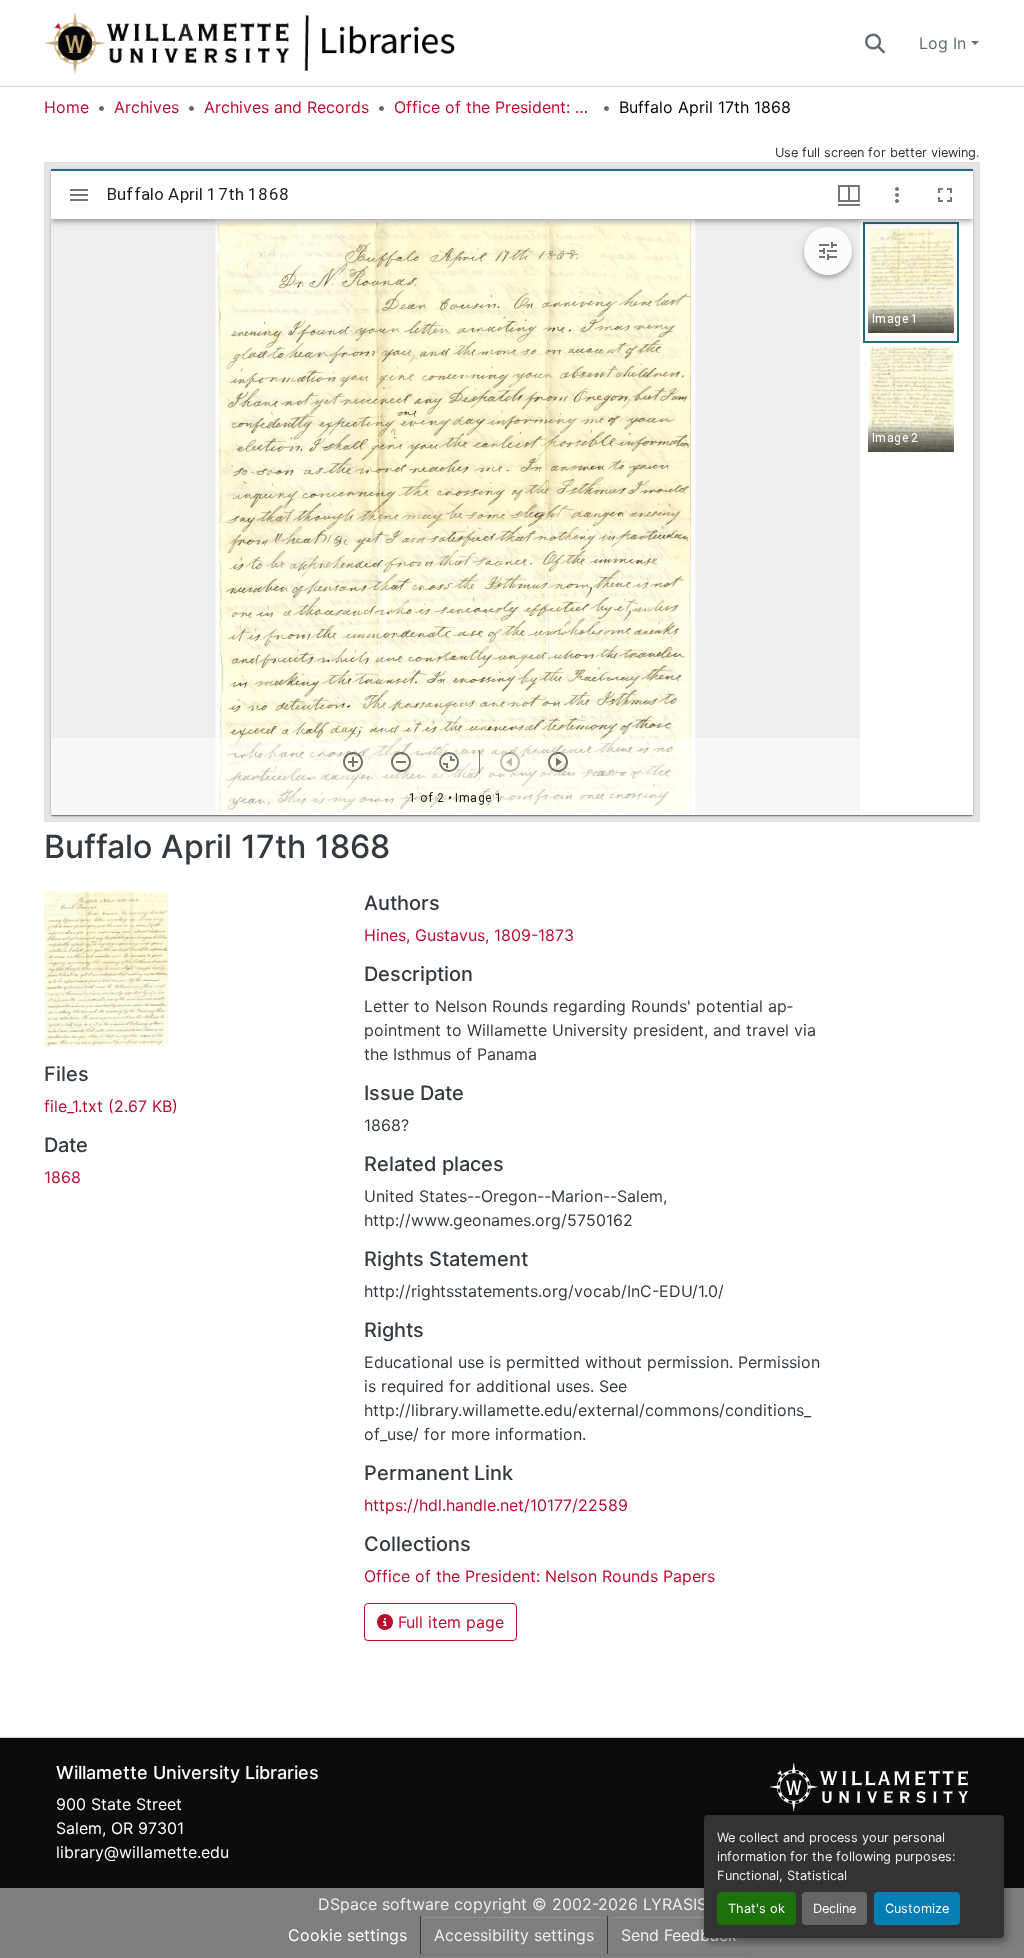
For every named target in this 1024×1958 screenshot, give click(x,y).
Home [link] (66, 107)
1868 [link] (62, 1177)
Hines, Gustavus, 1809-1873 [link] (469, 935)
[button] (316, 43)
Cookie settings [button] (347, 1935)
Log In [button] (945, 43)
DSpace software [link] (383, 1904)
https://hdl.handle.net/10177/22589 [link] (496, 1505)
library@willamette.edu (142, 1852)
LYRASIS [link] (675, 1904)
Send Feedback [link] (679, 1935)
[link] (192, 1106)
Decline (834, 1908)
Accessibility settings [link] (514, 1935)
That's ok (756, 1908)
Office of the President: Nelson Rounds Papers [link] (494, 107)
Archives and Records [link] (286, 107)
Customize (917, 1908)
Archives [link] (146, 107)
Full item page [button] (448, 1622)
